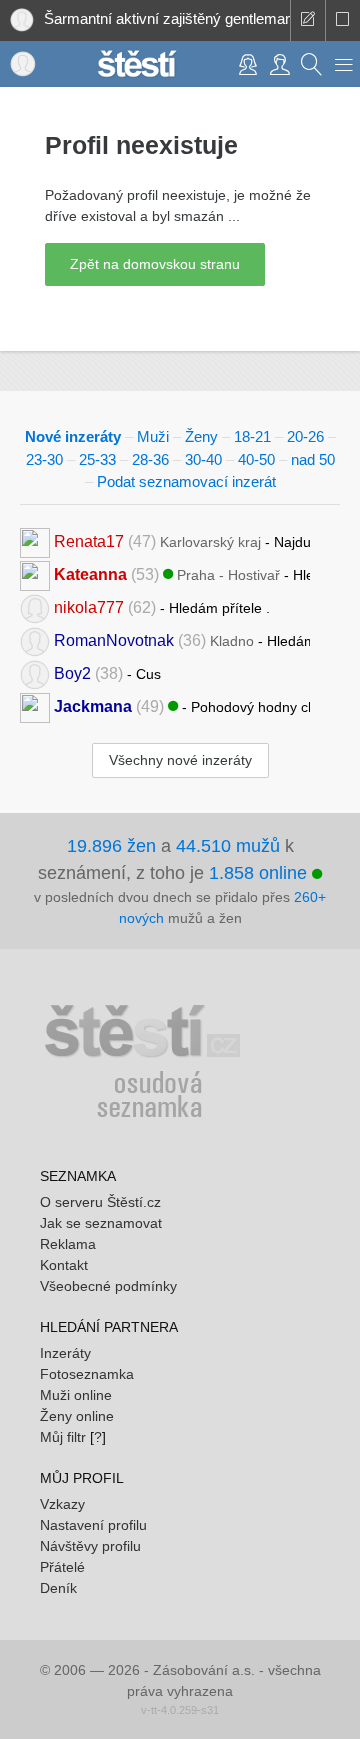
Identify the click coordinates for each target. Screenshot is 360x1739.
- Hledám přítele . (162, 606)
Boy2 (72, 672)
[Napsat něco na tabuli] (307, 20)
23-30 (44, 459)
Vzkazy (62, 1504)
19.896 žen (111, 846)
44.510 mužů (228, 846)
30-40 (203, 459)
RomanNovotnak (114, 639)
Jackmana (93, 705)
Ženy (201, 436)
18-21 (252, 436)
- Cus (107, 672)
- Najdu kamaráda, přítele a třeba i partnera (182, 540)
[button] (344, 64)
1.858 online (260, 873)
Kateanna (90, 573)
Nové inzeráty (73, 436)
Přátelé (62, 1567)
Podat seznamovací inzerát (186, 481)
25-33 (97, 459)
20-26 (305, 436)
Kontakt (64, 1265)
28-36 (150, 459)
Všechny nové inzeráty (180, 760)
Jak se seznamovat (101, 1223)
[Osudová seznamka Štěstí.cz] (137, 62)
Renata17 (89, 540)
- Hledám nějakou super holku (182, 639)
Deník (58, 1588)
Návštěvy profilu (90, 1546)
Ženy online (77, 1416)
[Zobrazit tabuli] (342, 20)
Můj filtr (63, 1437)
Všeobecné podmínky (108, 1286)
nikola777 (89, 606)
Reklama (68, 1244)
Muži (153, 436)
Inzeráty (65, 1353)
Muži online (76, 1395)
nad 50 (313, 459)
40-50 (256, 459)
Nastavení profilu (93, 1525)
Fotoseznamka (87, 1374)
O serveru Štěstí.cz (100, 1202)
